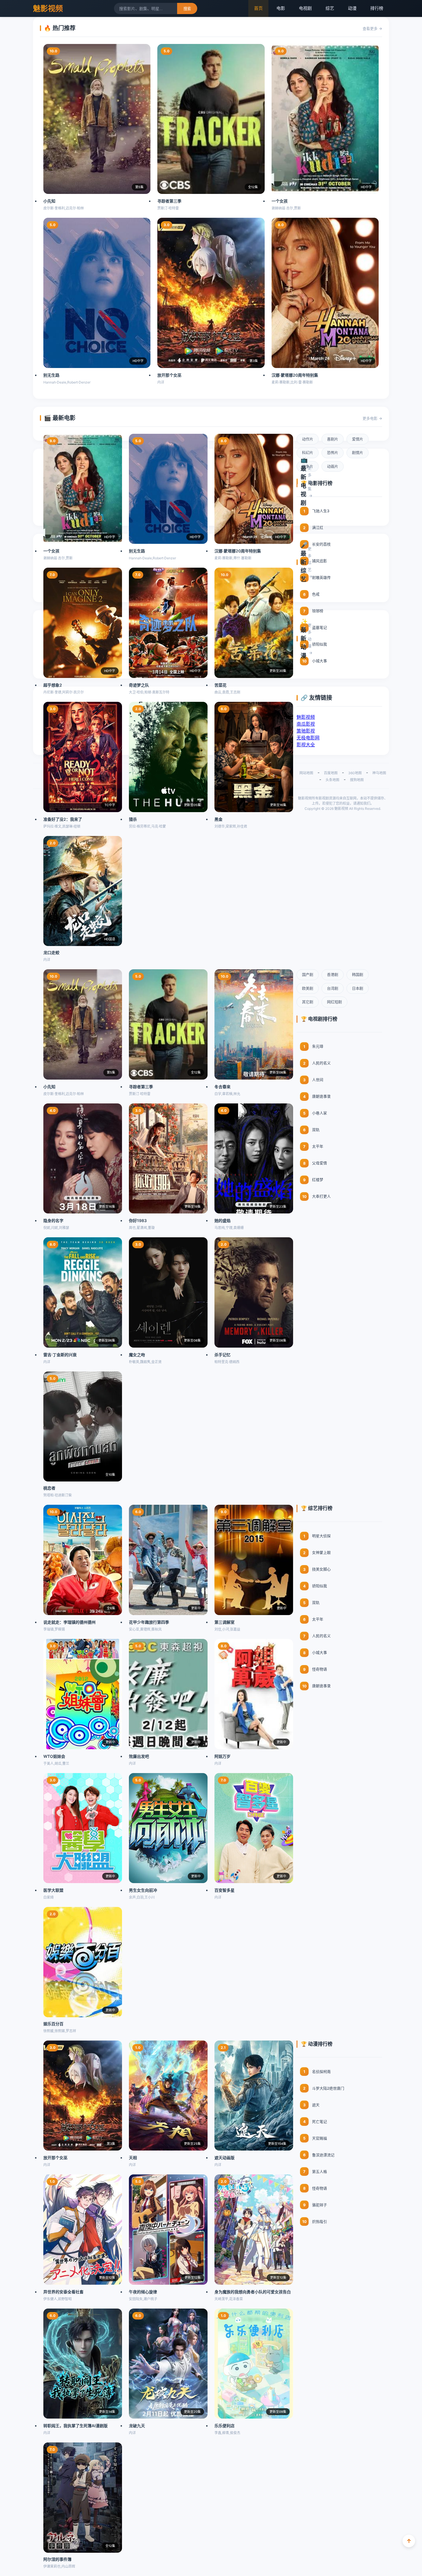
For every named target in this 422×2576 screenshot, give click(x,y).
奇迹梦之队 (139, 685)
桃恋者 (49, 1488)
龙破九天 (137, 2426)
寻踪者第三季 (169, 201)
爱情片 (358, 439)
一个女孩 (280, 201)
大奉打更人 (321, 1196)
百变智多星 (224, 1890)
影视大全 (306, 745)
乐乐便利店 (224, 2426)
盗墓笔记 (320, 627)
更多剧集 (310, 478)
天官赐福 (320, 2138)
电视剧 (305, 8)
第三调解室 (224, 1622)
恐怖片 (333, 452)
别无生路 (51, 375)
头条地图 (332, 780)
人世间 (318, 1080)
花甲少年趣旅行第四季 (149, 1622)
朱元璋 (318, 1046)
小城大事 (320, 661)
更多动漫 (310, 635)
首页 (258, 8)
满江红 (318, 527)
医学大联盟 (53, 1890)
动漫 (352, 8)
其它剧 (308, 1002)
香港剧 (333, 974)
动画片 (333, 466)
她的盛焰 (222, 1220)
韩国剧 (358, 974)
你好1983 (138, 1220)
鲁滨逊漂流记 (323, 2155)
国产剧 (308, 974)
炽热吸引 (320, 2222)
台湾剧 (333, 988)
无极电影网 (308, 738)
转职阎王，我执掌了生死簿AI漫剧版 (76, 2426)
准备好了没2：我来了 (63, 819)
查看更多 (370, 28)
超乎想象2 (53, 685)
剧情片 (358, 452)
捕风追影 (320, 561)
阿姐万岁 (222, 1756)
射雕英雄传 (321, 577)
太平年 (318, 1146)
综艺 (330, 8)
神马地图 (379, 773)
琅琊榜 (318, 611)
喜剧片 (333, 439)
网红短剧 (334, 1002)
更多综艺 (310, 559)
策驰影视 (306, 731)
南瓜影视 (306, 724)
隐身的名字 (53, 1220)
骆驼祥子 (320, 2205)
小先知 (49, 201)
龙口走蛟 (51, 952)
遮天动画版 (224, 2158)
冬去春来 (222, 1087)
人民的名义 (321, 1063)
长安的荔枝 (321, 544)
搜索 (187, 9)
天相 (133, 2158)
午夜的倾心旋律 (143, 2292)
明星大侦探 (321, 1536)
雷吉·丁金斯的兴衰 (60, 1355)
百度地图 (331, 773)
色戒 (316, 594)
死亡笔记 (320, 2122)
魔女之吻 (137, 1355)
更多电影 (370, 418)
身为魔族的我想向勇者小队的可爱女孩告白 (253, 2292)
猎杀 (133, 819)
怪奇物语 (320, 1669)
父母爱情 (320, 1163)
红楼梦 (318, 1180)
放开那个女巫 (169, 375)
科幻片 (308, 452)
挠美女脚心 (321, 1569)
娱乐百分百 (53, 2024)
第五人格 (320, 2172)
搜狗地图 (357, 780)
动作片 (308, 439)
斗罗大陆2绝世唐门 (328, 2088)
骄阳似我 (320, 644)
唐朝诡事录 (321, 1096)
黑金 (218, 819)
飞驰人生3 (321, 511)
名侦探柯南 (321, 2072)
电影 (281, 8)
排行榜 (377, 8)
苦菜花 (220, 685)
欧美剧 (308, 988)
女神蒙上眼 (321, 1552)
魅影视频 (48, 8)
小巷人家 (320, 1113)
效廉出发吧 (139, 1756)
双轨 (316, 1130)
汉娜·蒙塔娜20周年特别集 (295, 375)
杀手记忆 (222, 1355)
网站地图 (306, 773)
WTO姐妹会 (54, 1756)
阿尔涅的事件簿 (57, 2559)
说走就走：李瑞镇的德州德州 (69, 1622)
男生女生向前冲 (143, 1890)
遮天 (316, 2105)
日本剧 (358, 988)
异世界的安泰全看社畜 (63, 2292)
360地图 (355, 773)
